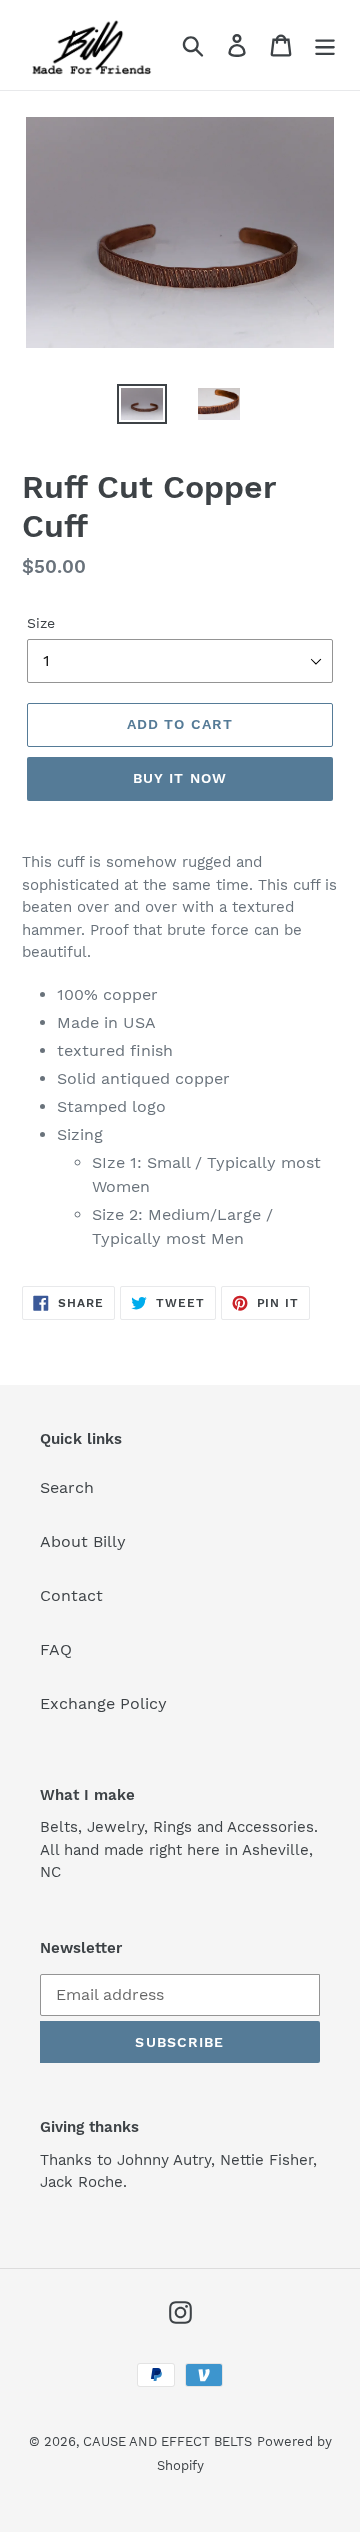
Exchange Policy (103, 1703)
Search (67, 1487)
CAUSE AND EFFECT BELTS (167, 2441)
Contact (71, 1595)
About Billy (83, 1541)
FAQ (56, 1649)
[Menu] (325, 45)
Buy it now (180, 778)
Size (41, 623)
